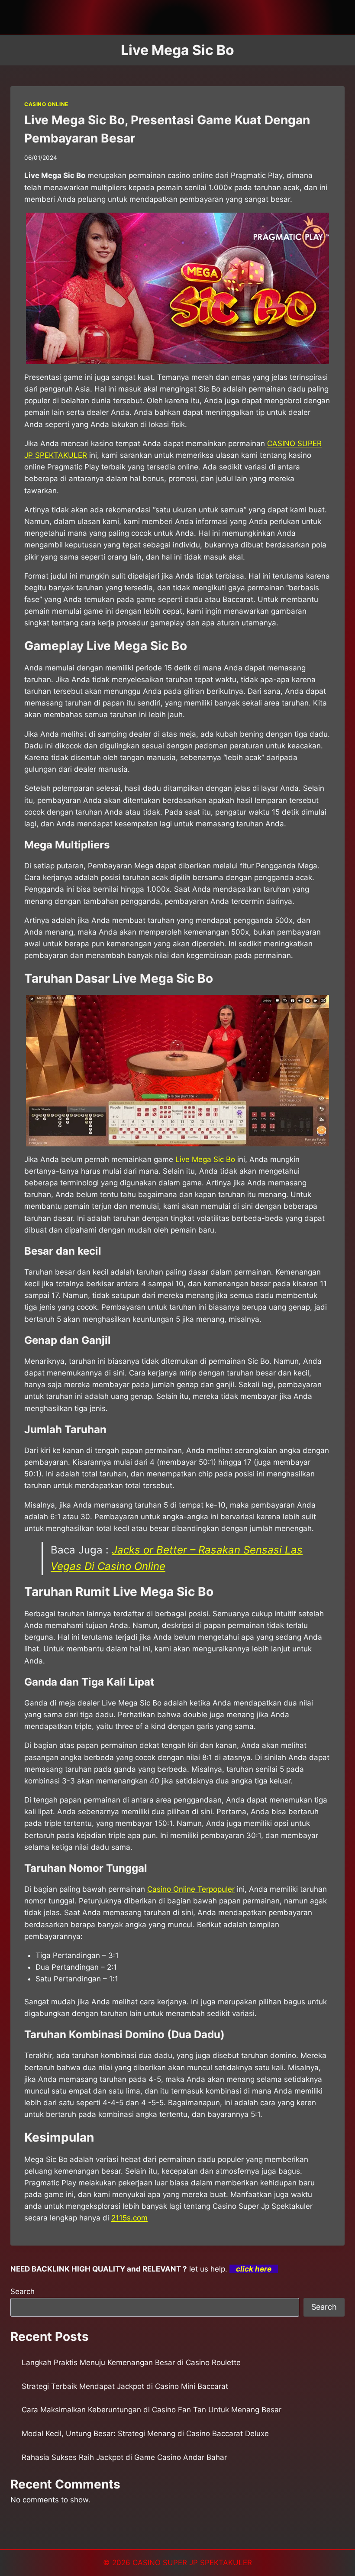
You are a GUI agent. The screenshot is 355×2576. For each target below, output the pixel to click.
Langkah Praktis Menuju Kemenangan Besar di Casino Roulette (131, 2362)
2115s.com (129, 2218)
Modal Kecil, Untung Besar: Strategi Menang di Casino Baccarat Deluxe (145, 2434)
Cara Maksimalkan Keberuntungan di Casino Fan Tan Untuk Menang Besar (152, 2410)
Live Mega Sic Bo (205, 1159)
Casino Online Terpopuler (191, 1889)
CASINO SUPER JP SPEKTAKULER (192, 2563)
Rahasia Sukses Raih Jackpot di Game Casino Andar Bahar (124, 2457)
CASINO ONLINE (46, 104)
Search (23, 2291)
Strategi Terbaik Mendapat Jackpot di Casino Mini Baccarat (125, 2386)
